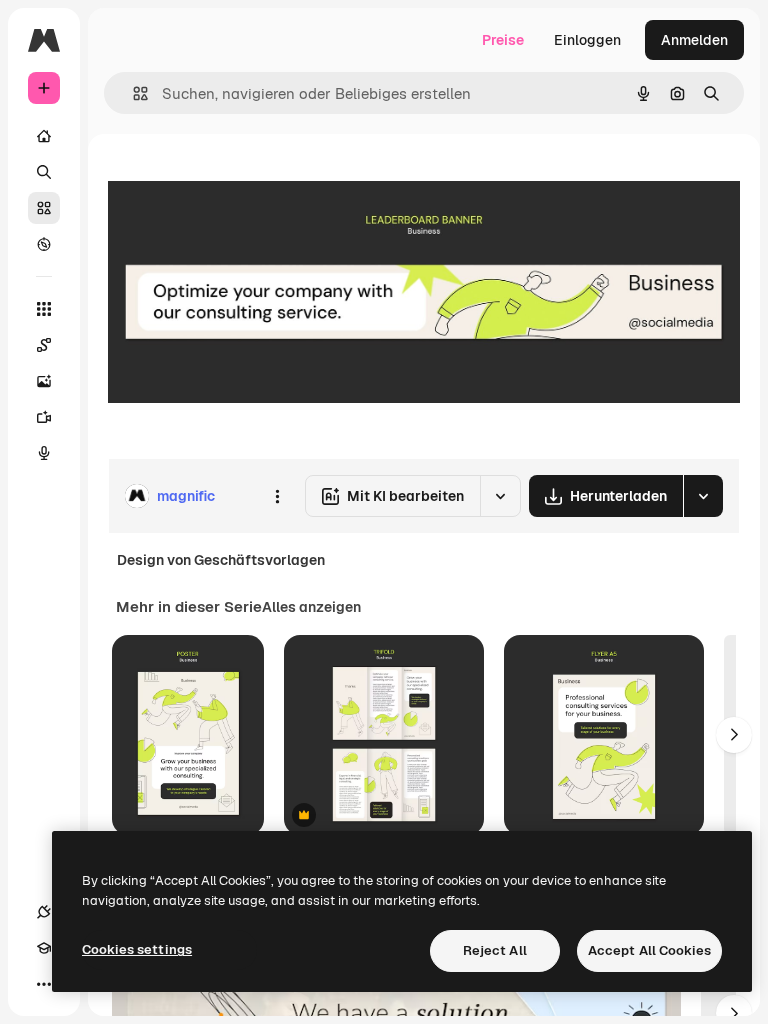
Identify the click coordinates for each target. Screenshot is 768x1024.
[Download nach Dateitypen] (703, 496)
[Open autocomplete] (132, 93)
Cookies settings (137, 949)
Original (236, 179)
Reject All (495, 950)
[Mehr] (44, 984)
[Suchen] (44, 172)
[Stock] (44, 208)
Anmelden (694, 40)
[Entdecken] (44, 244)
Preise (503, 40)
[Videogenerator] (44, 417)
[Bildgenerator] (44, 381)
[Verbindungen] (44, 912)
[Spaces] (44, 345)
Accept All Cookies (649, 950)
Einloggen (587, 40)
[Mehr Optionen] (277, 496)
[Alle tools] (44, 309)
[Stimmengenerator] (44, 453)
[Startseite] (44, 136)
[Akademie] (44, 948)
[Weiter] (734, 735)
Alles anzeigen (311, 607)
